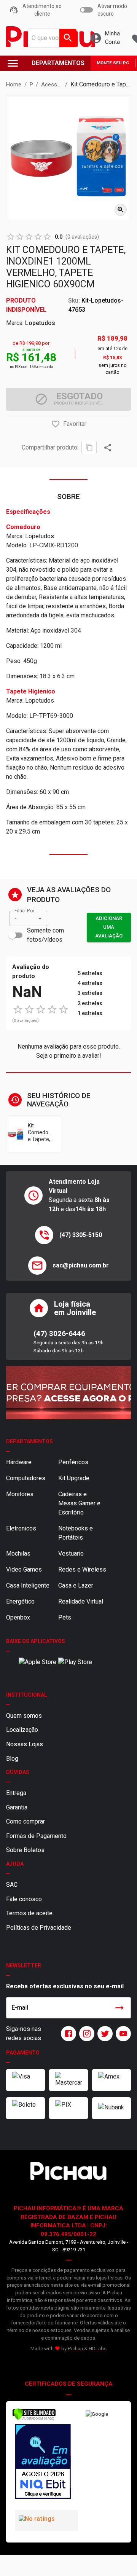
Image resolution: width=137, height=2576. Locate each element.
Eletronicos (21, 1528)
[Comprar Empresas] (68, 1393)
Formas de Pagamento (36, 1836)
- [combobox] (16, 918)
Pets (65, 1617)
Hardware (19, 1462)
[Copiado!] (89, 447)
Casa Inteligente (28, 1585)
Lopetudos (40, 323)
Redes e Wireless (82, 1569)
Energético (20, 1601)
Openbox (18, 1617)
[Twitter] (104, 2034)
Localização (22, 1730)
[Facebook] (67, 2034)
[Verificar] (34, 2419)
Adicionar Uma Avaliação (109, 927)
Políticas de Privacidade (39, 1928)
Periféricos (73, 1462)
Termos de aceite (29, 1913)
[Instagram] (85, 2034)
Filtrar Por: (25, 910)
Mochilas (18, 1553)
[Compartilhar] (108, 448)
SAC (12, 1885)
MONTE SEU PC (113, 63)
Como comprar (25, 1821)
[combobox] (50, 38)
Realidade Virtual (81, 1601)
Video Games (24, 1569)
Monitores (20, 1494)
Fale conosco (24, 1899)
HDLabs (98, 2349)
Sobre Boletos (25, 1850)
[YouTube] (122, 2034)
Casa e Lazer (76, 1585)
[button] (56, 424)
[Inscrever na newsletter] (119, 2008)
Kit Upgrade (74, 1478)
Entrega (16, 1793)
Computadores (26, 1478)
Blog (12, 1759)
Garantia (17, 1807)
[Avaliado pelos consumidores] (40, 2463)
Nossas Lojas (25, 1744)
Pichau (75, 2349)
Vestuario (71, 1553)
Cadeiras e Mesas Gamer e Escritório (79, 1503)
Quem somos (24, 1716)
